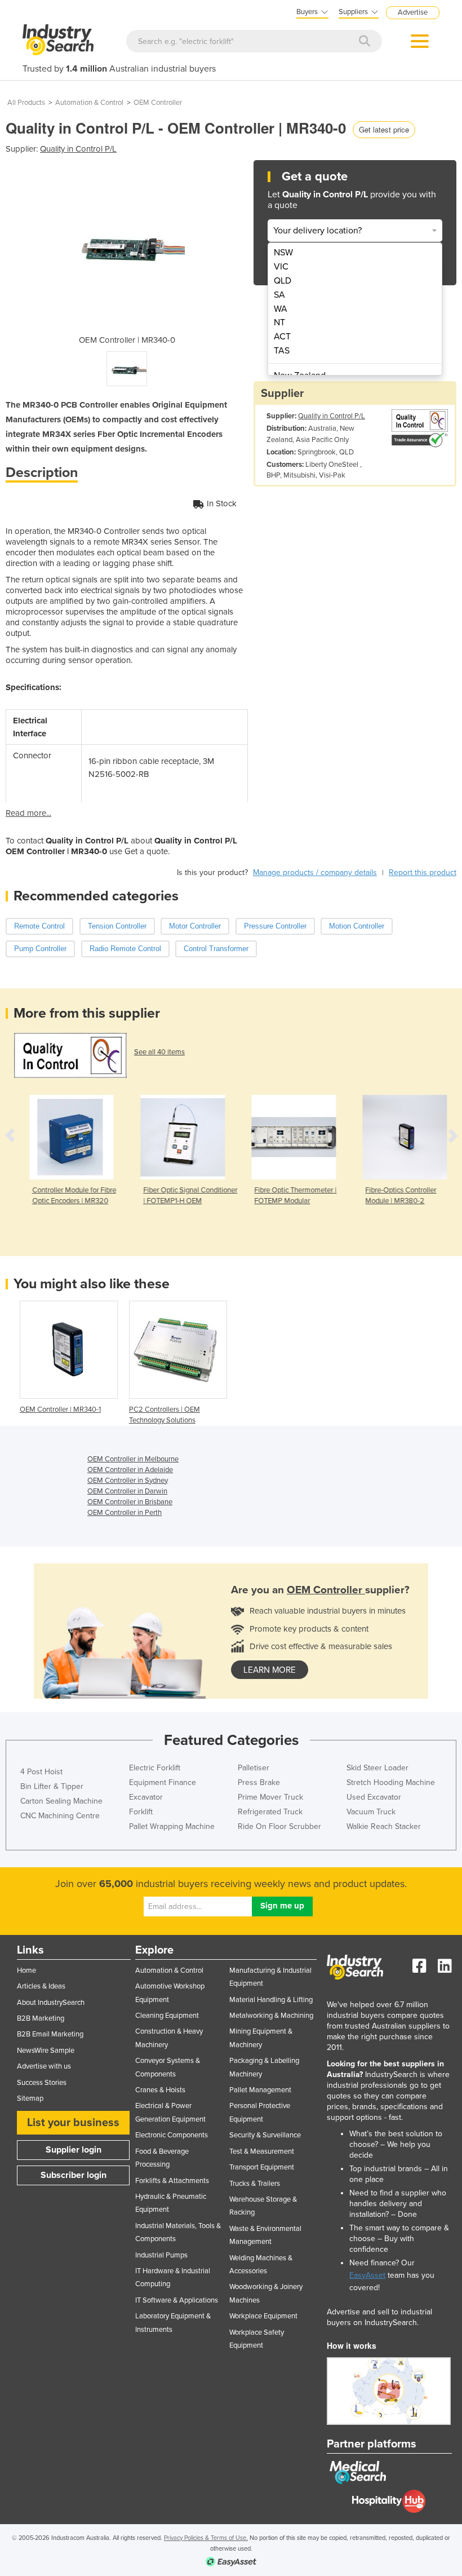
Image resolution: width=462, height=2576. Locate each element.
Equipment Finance (163, 1782)
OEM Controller (158, 103)
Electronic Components (172, 2135)
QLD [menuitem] (283, 281)
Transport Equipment (262, 2167)
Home (26, 1970)
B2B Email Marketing (50, 2034)
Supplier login (74, 2150)
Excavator (146, 1797)
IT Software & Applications (177, 2300)
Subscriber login (74, 2175)
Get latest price (384, 129)
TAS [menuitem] (282, 351)
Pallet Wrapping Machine (172, 1826)
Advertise (413, 12)
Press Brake (259, 1782)
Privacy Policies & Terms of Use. (206, 2538)
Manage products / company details (315, 872)
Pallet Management (260, 2090)
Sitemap (30, 2098)
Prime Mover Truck (270, 1797)
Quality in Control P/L (78, 149)
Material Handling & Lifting (271, 2000)
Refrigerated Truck (270, 1812)
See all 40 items (159, 1052)
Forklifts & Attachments (172, 2181)
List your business (73, 2123)
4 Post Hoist (41, 1772)
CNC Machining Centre (60, 1816)
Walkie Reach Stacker (384, 1826)
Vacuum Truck (371, 1812)
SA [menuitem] (279, 295)
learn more (270, 1670)
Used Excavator (374, 1797)
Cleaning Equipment (167, 2016)
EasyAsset (367, 2275)
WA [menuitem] (281, 309)
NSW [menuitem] (283, 253)
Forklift (141, 1812)
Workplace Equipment (263, 2316)
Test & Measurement (262, 2151)
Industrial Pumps (161, 2255)
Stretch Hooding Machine (391, 1782)
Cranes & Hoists (160, 2090)
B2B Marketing (41, 2018)
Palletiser (254, 1768)
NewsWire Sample (46, 2051)
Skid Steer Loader (377, 1768)
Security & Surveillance (265, 2135)
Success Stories (42, 2083)
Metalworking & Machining (271, 2016)
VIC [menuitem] (281, 267)
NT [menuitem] (279, 322)
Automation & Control (89, 103)
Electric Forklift (155, 1768)
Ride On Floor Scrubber (279, 1826)
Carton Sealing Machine (61, 1801)
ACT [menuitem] (282, 337)
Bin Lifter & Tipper (52, 1786)
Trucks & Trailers (255, 2184)
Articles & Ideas (41, 1986)
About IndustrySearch (51, 2003)
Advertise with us (44, 2066)
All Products (26, 103)
